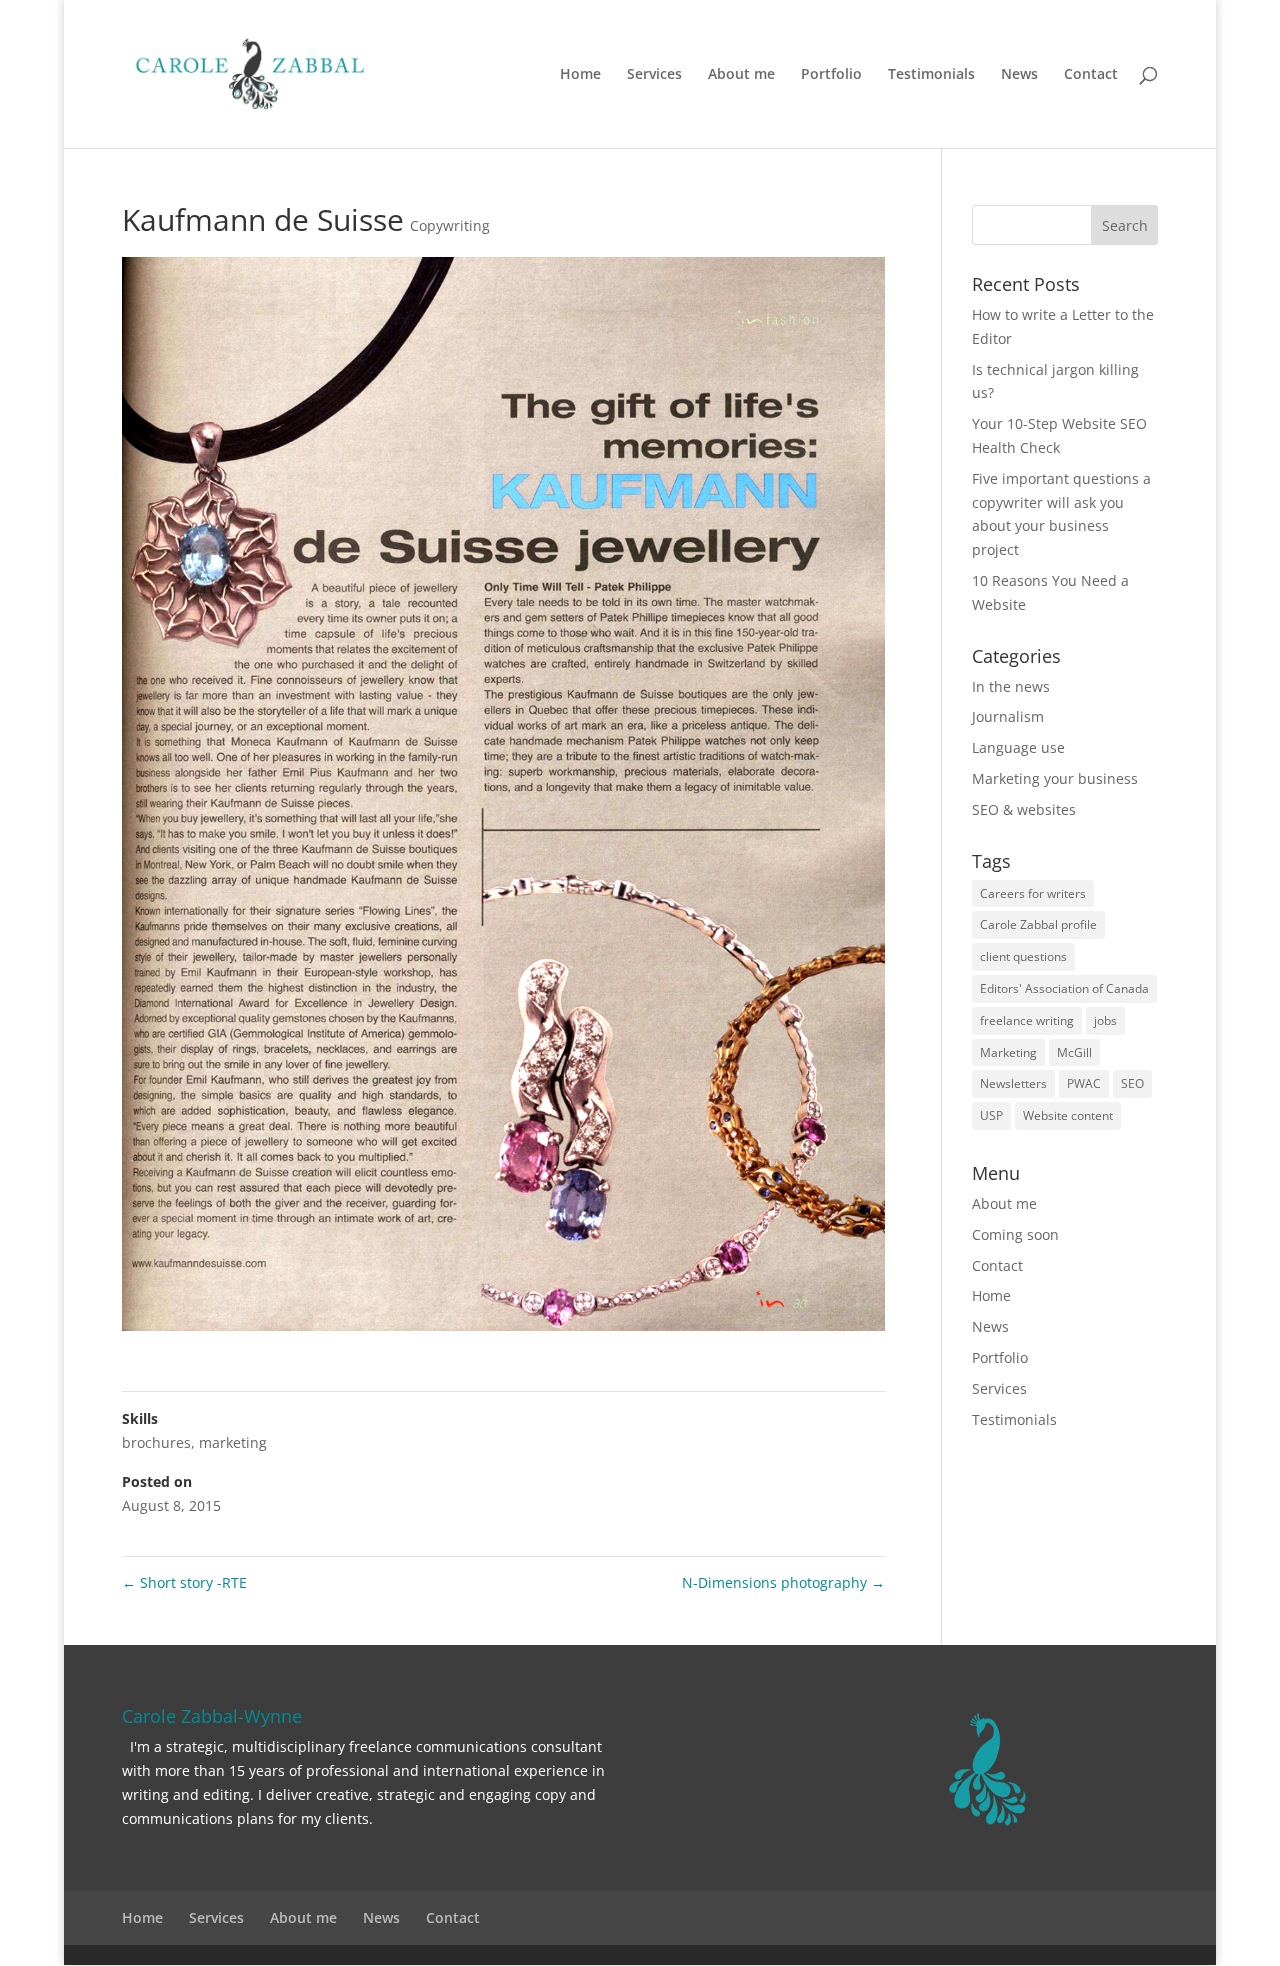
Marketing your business (1055, 778)
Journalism (1008, 716)
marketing (233, 1442)
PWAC (1084, 1083)
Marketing (1008, 1052)
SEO (1132, 1083)
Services (654, 75)
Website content (1068, 1115)
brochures (156, 1442)
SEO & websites (1024, 809)
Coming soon (1015, 1234)
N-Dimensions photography (783, 1582)
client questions (1023, 956)
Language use (1018, 747)
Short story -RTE (184, 1582)
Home (580, 75)
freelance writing (1027, 1020)
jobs (1105, 1020)
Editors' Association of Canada (1064, 988)
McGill (1074, 1052)
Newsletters (1013, 1083)
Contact (1091, 75)
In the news (1011, 686)
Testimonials (931, 75)
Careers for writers (1033, 893)
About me (741, 75)
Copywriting (450, 225)
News (1019, 75)
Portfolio (831, 75)
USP (991, 1115)
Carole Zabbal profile (1038, 924)
